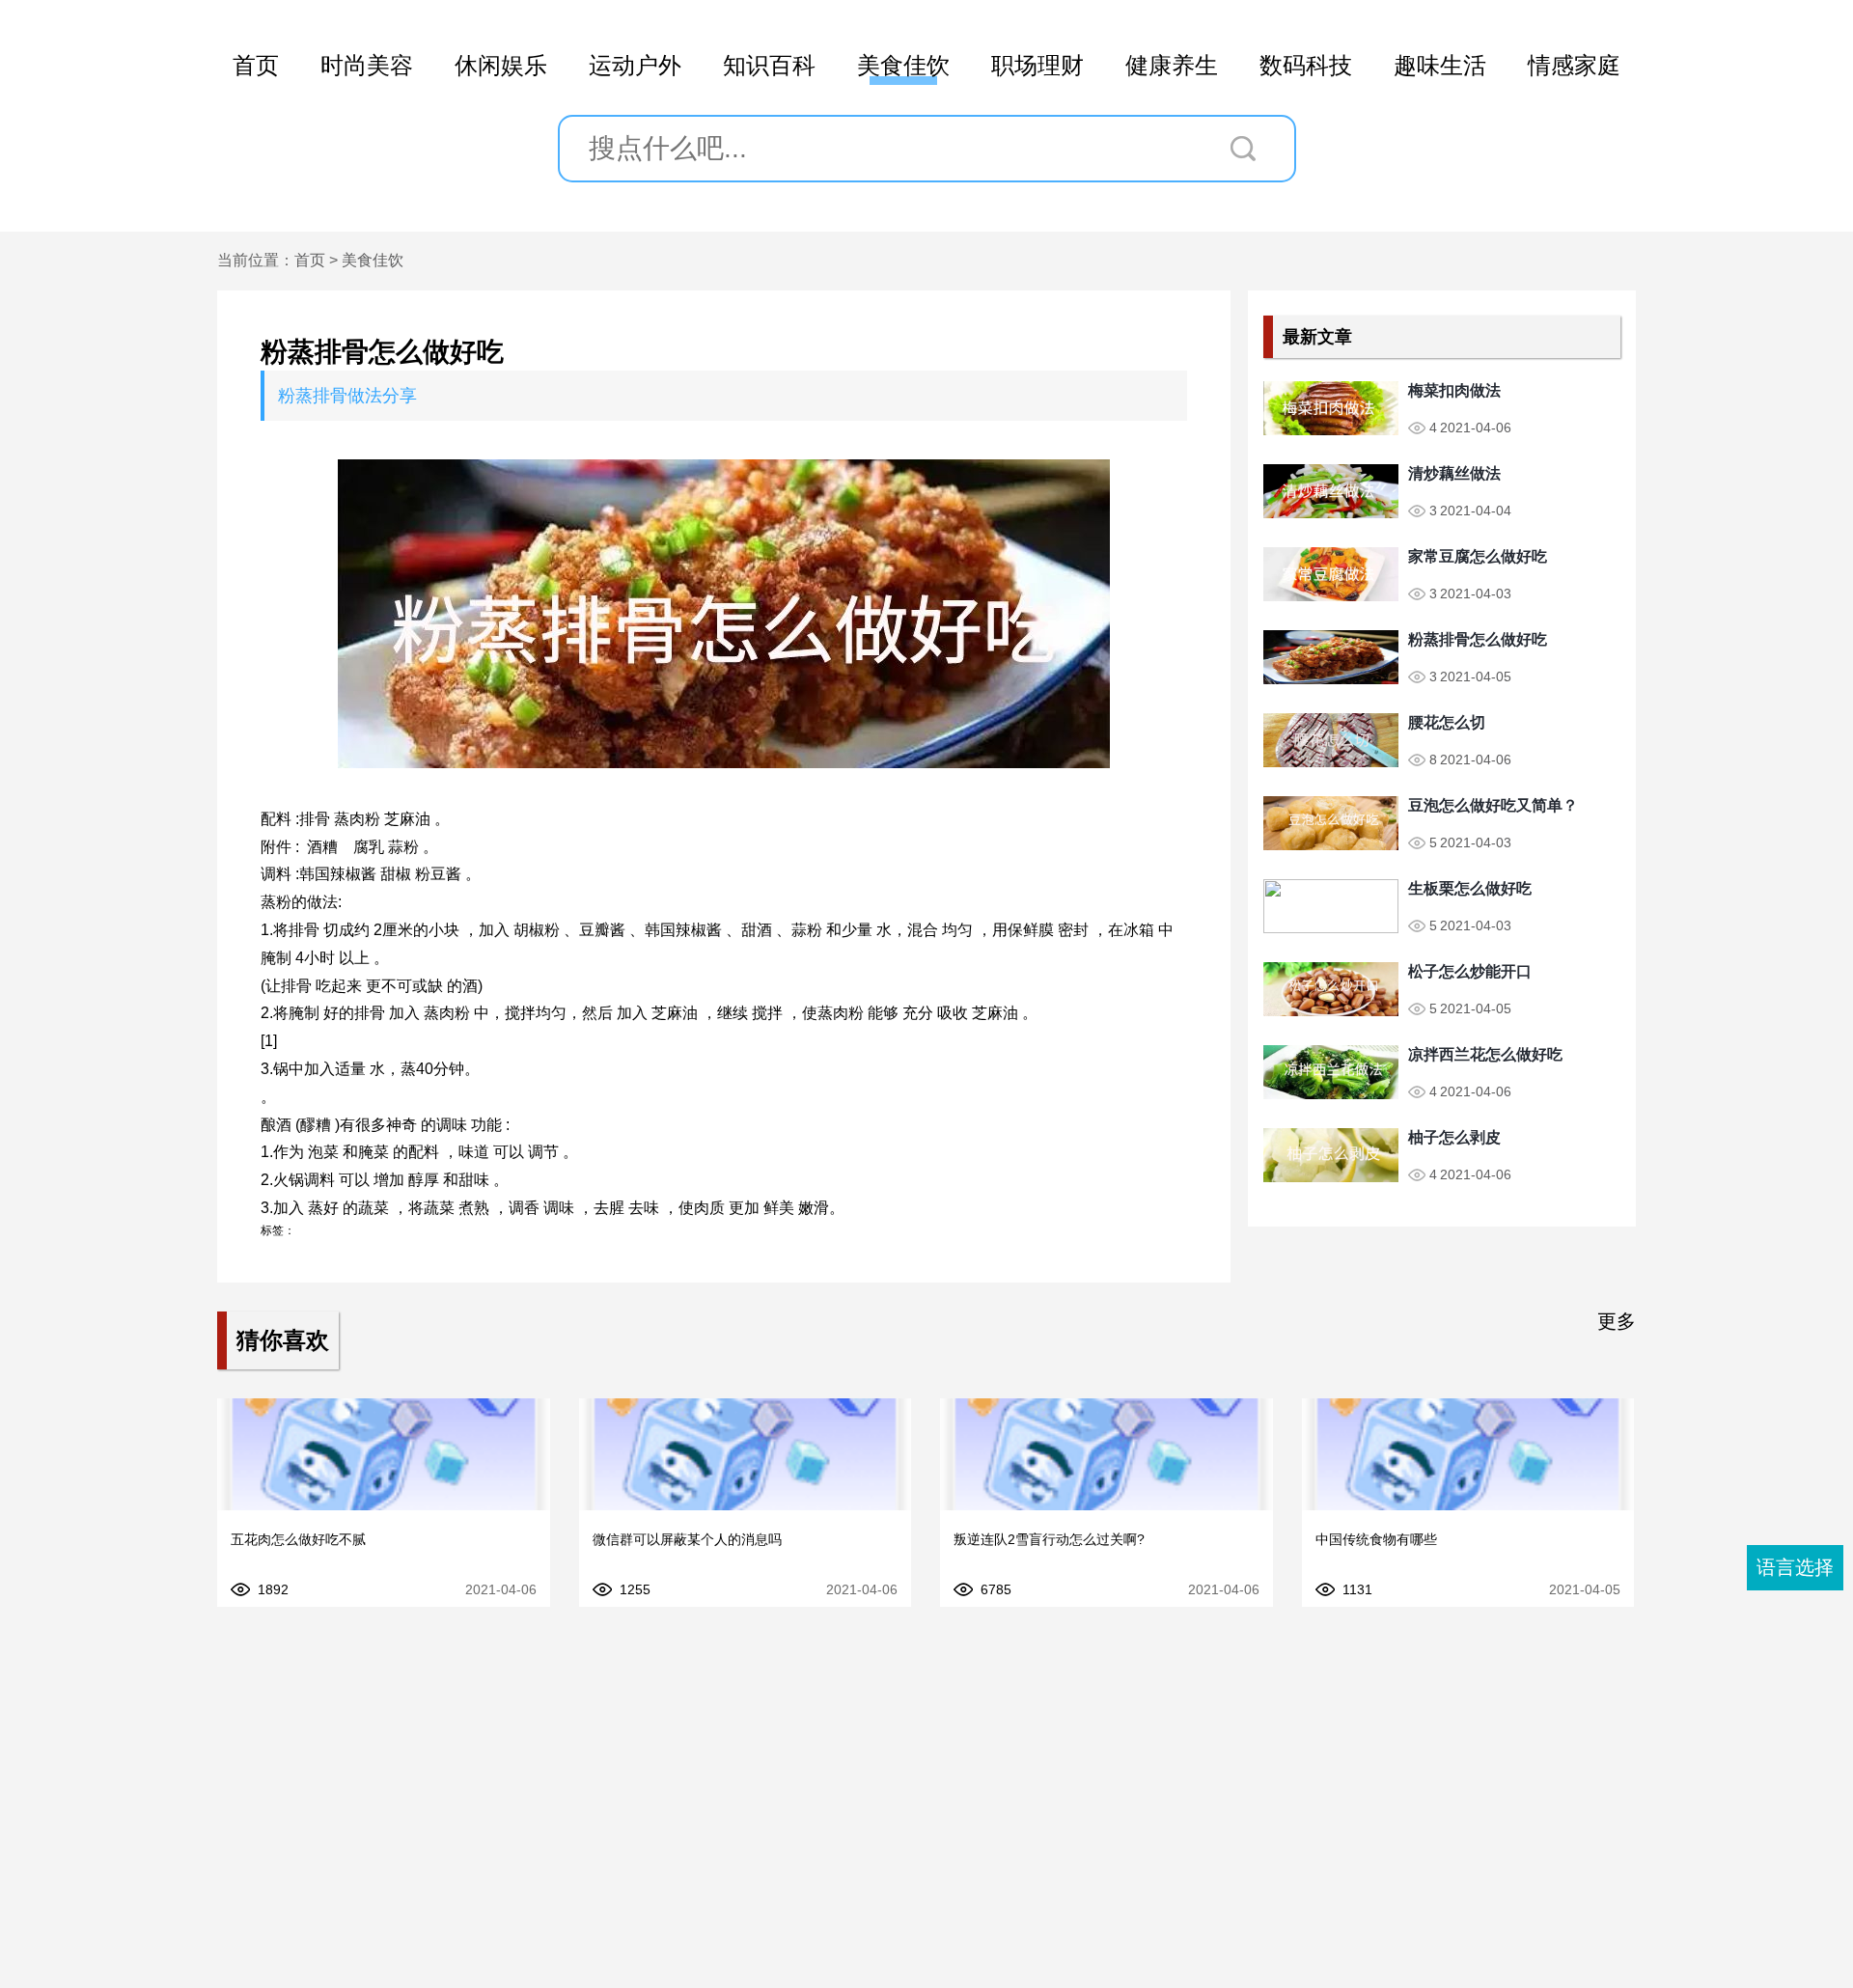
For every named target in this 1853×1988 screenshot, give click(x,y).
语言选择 (1795, 1567)
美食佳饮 (903, 65)
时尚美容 (367, 65)
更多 (1617, 1321)
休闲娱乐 (501, 65)
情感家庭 (1574, 65)
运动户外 (635, 65)
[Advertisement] (926, 1824)
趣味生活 (1440, 65)
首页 (256, 65)
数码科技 (1306, 65)
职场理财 (1037, 65)
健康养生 (1172, 65)
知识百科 (769, 65)
